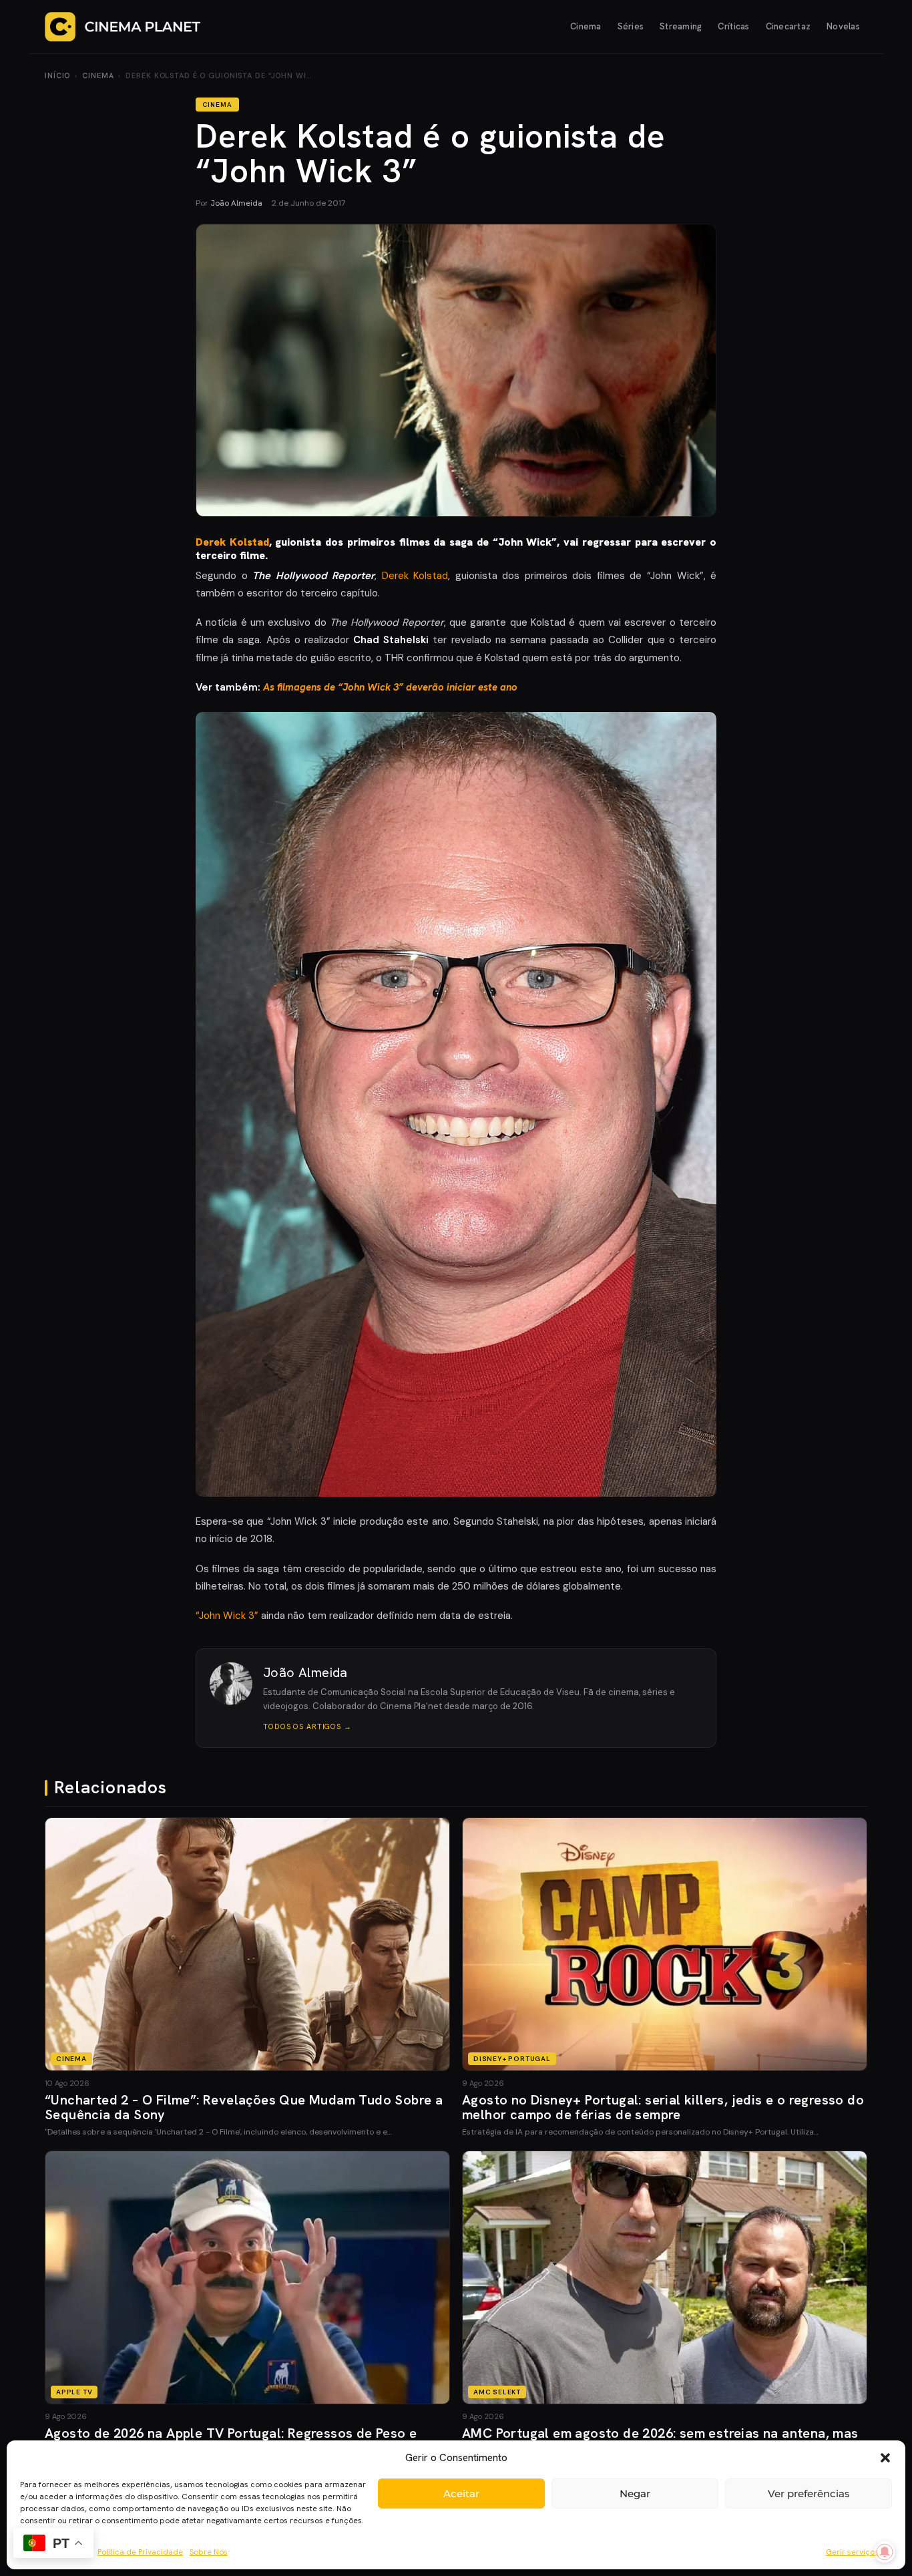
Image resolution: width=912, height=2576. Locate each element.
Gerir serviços (852, 2552)
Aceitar (461, 2494)
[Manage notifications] (885, 2552)
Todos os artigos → (307, 1726)
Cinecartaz (788, 26)
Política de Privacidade (140, 2552)
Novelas (843, 26)
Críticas (733, 26)
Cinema (586, 26)
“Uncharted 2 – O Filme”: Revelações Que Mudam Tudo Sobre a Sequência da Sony (244, 2107)
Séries (631, 26)
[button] (885, 2458)
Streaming (681, 26)
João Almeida (236, 203)
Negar (635, 2494)
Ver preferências (809, 2494)
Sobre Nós (209, 2552)
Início (57, 75)
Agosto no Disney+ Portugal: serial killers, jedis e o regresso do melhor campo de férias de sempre (663, 2107)
